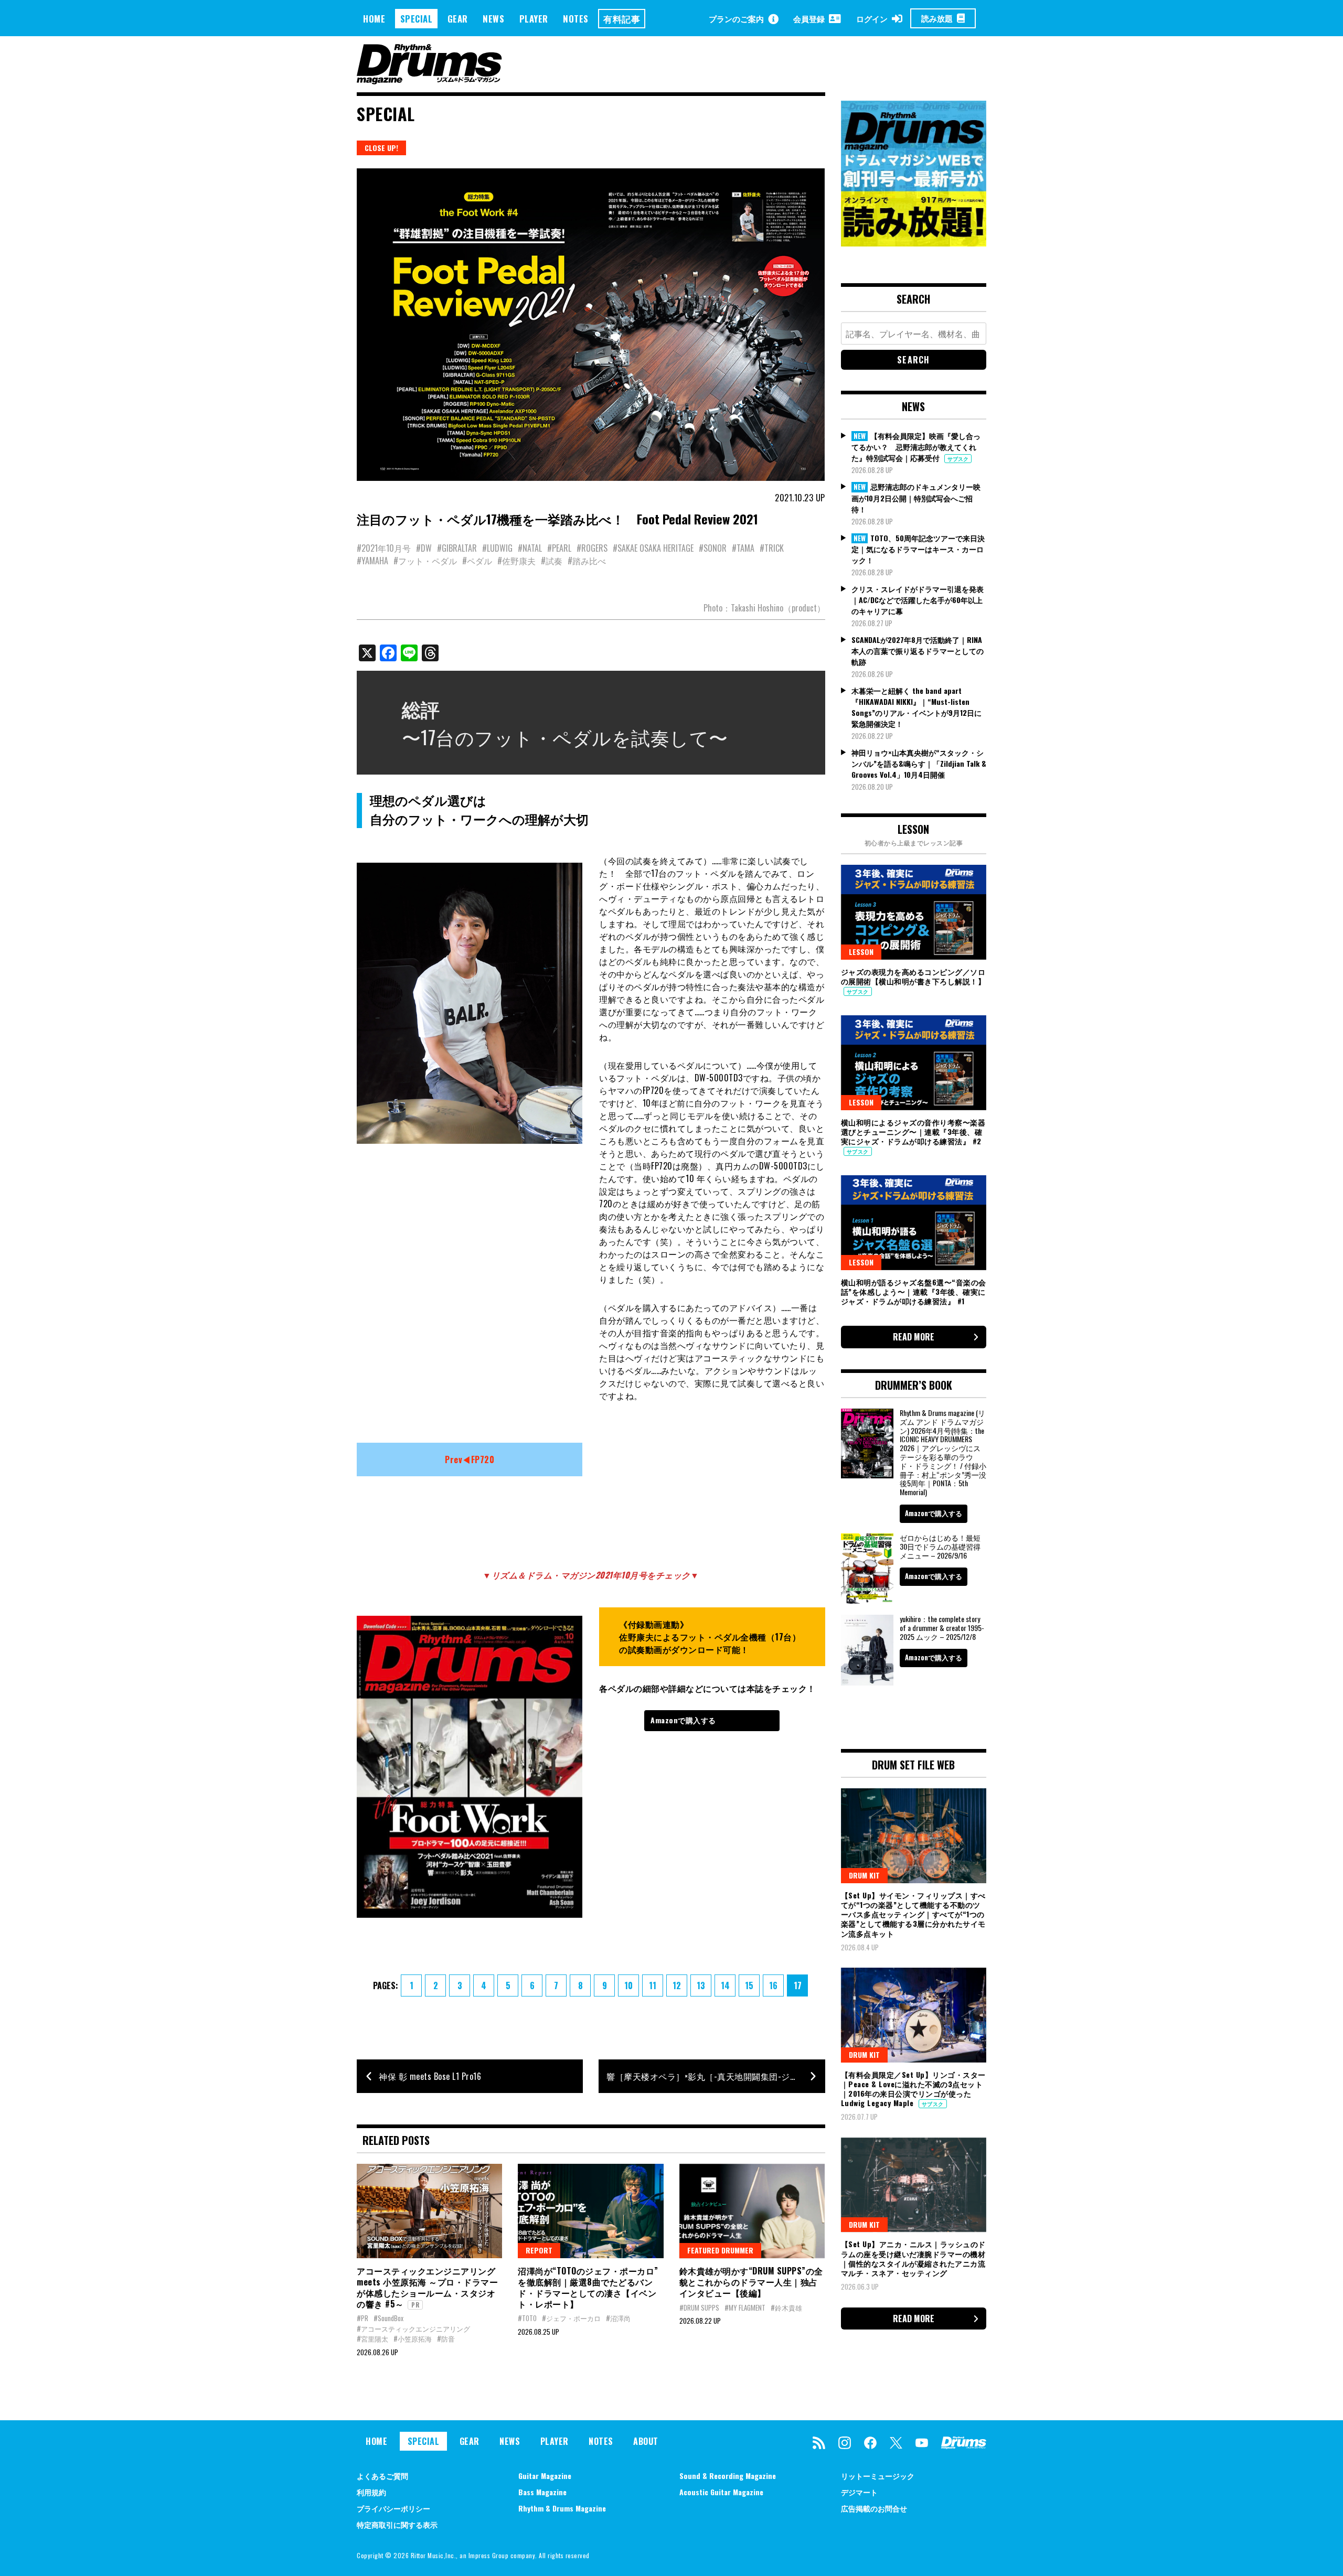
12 (677, 1985)
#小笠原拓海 (413, 2338)
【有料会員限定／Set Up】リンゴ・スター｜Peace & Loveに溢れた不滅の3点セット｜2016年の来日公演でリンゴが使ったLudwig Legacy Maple (913, 2089)
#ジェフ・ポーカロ (571, 2318)
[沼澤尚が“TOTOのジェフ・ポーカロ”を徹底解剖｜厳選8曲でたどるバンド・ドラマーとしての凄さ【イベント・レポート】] (590, 2211)
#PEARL (559, 548)
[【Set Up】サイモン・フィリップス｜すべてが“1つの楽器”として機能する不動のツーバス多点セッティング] (914, 1836)
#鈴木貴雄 (786, 2307)
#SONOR (713, 548)
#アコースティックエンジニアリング (413, 2328)
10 (628, 1985)
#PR (363, 2318)
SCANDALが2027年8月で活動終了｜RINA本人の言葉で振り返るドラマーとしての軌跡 (918, 651)
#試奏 (552, 561)
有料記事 (622, 19)
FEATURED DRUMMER (720, 2250)
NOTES (576, 19)
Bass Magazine (542, 2492)
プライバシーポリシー (393, 2508)
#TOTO (527, 2318)
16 (773, 1985)
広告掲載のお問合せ (874, 2508)
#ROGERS (592, 548)
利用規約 (371, 2492)
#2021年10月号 (384, 548)
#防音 (446, 2338)
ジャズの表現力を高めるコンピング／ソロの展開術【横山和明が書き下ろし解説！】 (913, 976)
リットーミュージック (878, 2476)
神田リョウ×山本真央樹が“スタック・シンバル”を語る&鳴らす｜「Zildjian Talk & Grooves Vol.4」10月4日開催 (919, 763)
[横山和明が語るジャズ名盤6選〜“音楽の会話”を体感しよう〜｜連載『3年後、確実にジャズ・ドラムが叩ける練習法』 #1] (914, 1222)
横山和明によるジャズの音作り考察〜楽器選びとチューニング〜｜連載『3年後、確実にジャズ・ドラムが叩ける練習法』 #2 (913, 1131)
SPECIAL (417, 19)
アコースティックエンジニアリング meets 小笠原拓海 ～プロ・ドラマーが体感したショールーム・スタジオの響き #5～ (427, 2287)
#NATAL (530, 548)
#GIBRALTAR (457, 548)
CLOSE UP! (381, 148)
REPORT (539, 2250)
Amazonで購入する (683, 1720)
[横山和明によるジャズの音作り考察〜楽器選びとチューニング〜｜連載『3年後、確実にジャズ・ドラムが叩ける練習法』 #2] (914, 1062)
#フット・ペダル (425, 561)
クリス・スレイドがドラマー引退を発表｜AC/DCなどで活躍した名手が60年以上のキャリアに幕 (918, 600)
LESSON (861, 952)
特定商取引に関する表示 (397, 2524)
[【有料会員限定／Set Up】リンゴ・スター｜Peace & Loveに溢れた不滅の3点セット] (914, 2015)
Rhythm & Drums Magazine (562, 2508)
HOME (374, 19)
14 (725, 1985)
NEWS (493, 19)
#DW (424, 548)
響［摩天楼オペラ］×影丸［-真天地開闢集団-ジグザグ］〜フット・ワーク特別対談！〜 (716, 2076)
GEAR (458, 19)
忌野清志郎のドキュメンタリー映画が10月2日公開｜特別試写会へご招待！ (916, 498)
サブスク (958, 459)
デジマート (859, 2492)
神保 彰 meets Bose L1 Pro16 (430, 2076)
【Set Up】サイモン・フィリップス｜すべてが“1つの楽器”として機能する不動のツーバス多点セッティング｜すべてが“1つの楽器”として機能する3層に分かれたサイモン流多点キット (913, 1914)
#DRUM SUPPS (699, 2307)
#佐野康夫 (516, 561)
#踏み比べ (587, 561)
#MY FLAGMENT (745, 2307)
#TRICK (772, 548)
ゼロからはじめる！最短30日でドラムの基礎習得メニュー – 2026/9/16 (940, 1546)
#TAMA (743, 548)
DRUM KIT (864, 1875)
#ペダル (477, 561)
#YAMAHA (372, 561)
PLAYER (534, 19)
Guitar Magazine (545, 2476)
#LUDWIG (497, 548)
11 (653, 1985)
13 (701, 1985)
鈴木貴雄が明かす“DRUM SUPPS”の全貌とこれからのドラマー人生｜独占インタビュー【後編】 (751, 2282)
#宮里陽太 (372, 2338)
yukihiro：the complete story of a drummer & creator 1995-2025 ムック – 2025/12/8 (942, 1628)
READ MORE (914, 1337)
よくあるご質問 (382, 2476)
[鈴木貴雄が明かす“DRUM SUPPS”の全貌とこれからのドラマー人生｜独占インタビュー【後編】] (752, 2211)
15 (749, 1985)
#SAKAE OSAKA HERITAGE (653, 548)
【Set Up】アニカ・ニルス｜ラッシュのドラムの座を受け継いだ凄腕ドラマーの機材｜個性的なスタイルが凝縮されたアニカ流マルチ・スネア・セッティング (913, 2258)
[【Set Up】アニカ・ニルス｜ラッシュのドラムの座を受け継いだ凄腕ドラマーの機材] (914, 2185)
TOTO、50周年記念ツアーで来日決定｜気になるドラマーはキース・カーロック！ (918, 549)
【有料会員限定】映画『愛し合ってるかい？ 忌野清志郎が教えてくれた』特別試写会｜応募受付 (916, 447)
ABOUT (646, 2441)
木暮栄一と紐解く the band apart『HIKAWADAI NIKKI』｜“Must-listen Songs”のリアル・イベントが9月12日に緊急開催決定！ (916, 707)
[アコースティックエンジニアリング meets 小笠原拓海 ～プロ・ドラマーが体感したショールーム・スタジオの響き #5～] (429, 2211)
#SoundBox (388, 2318)
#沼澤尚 (618, 2318)
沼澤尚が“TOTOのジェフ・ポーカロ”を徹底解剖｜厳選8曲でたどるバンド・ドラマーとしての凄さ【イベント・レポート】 (588, 2287)
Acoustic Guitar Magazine (721, 2492)
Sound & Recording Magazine (728, 2476)
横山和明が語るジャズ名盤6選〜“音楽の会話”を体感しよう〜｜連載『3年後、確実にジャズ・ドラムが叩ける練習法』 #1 (914, 1291)
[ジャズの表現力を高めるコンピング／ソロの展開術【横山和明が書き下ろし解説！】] (914, 912)
